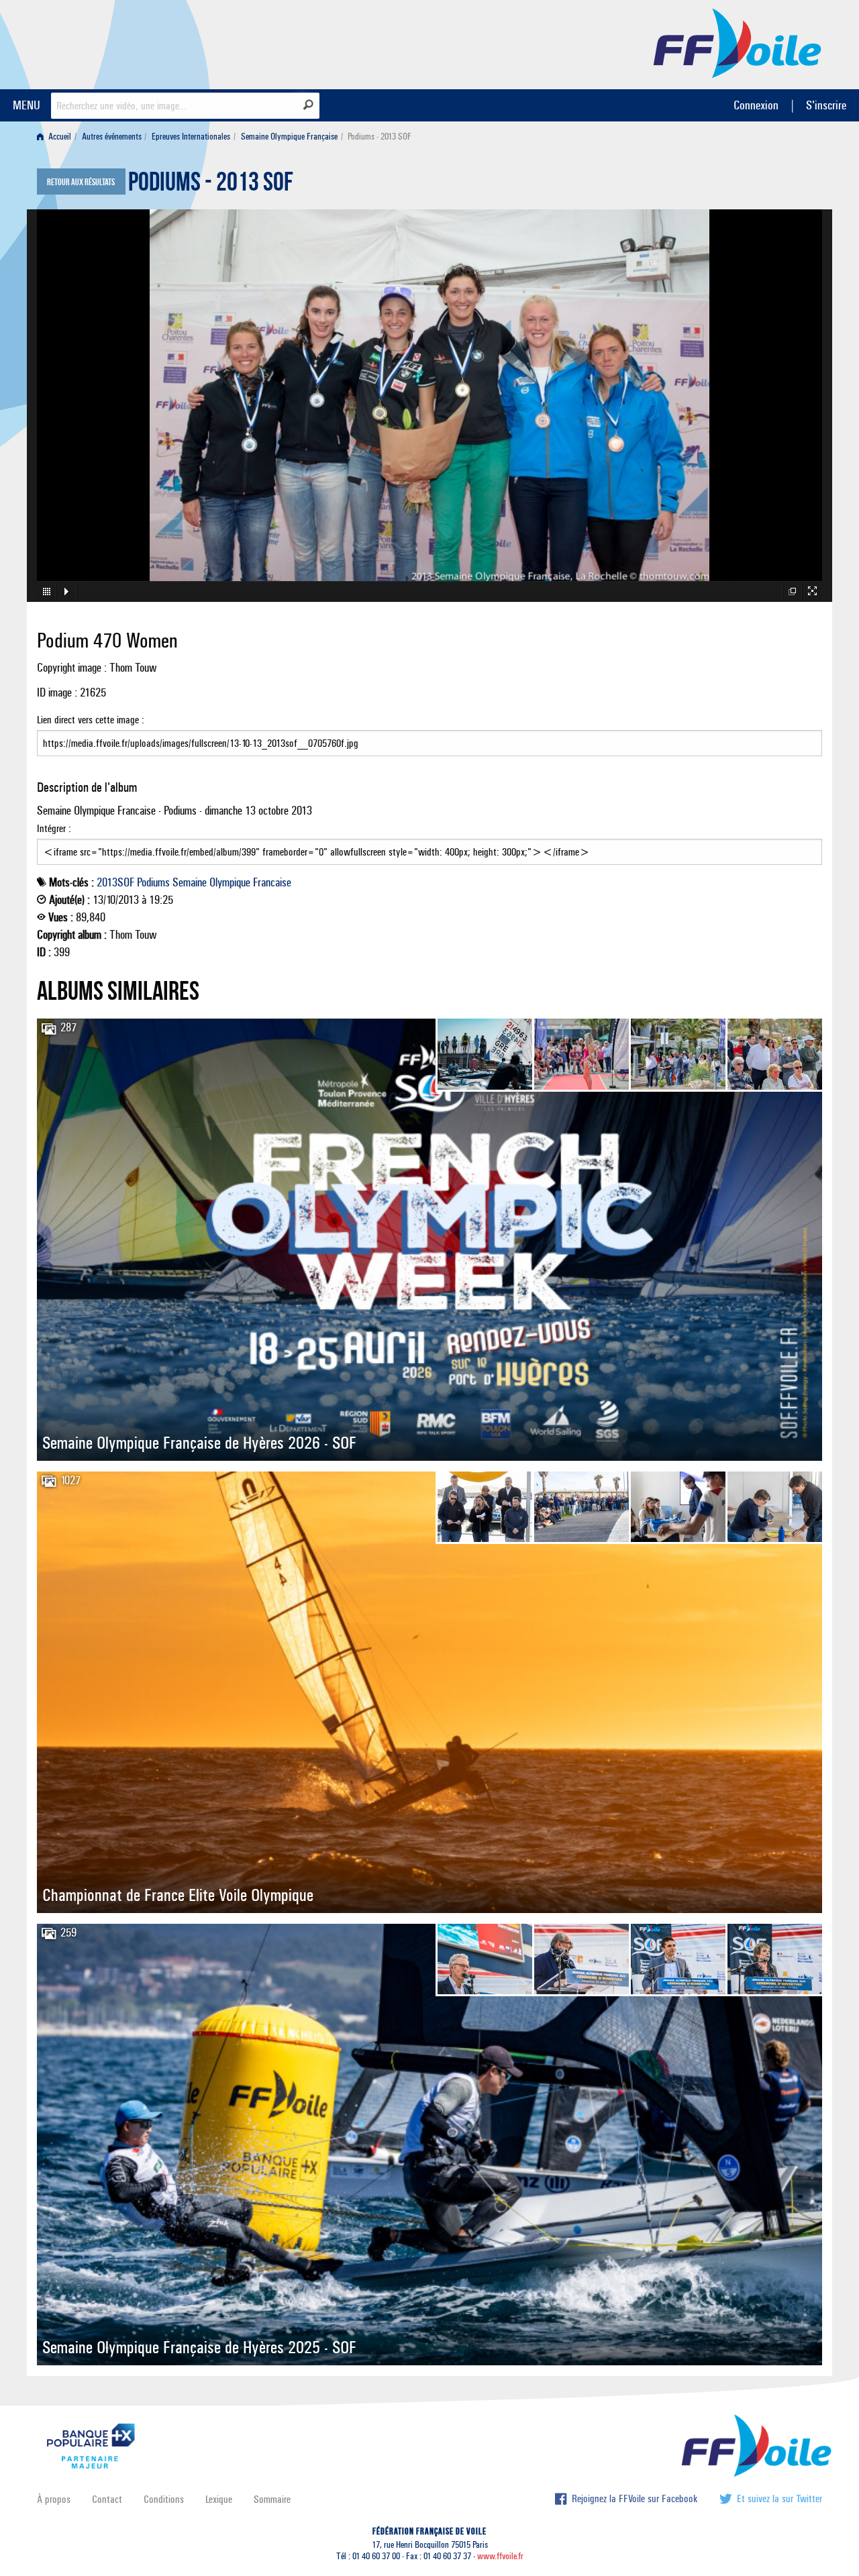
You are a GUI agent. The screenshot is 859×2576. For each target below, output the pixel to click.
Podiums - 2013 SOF (211, 185)
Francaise (272, 882)
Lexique (219, 2499)
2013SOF (115, 882)
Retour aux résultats (81, 183)
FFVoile (738, 42)
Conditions (164, 2499)
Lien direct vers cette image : (91, 720)
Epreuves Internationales (191, 137)
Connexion (756, 105)
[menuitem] (57, 137)
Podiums (153, 882)
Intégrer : (54, 828)
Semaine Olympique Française (289, 137)
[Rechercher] (308, 105)
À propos (54, 2499)
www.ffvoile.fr (500, 2556)
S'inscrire (826, 105)
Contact (107, 2499)
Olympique (230, 882)
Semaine (190, 882)
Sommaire (272, 2499)
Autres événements (112, 137)
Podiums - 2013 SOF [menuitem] (380, 137)
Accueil (59, 137)
